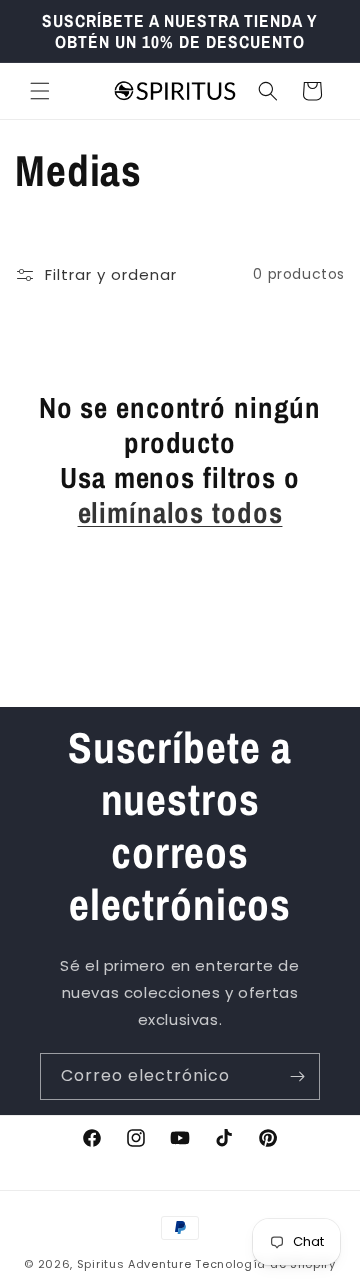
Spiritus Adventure (134, 1264)
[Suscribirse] (297, 1076)
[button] (40, 91)
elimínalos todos (180, 512)
